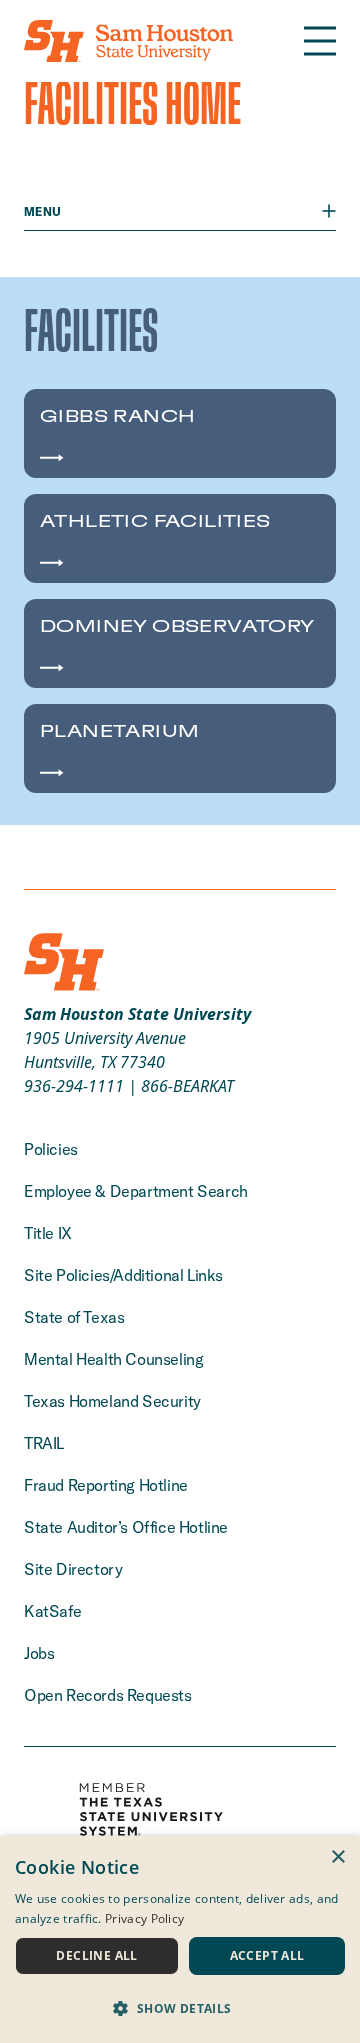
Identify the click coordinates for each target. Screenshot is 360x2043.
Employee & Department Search (136, 1191)
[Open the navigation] (320, 41)
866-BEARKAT (187, 1086)
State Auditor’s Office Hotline (126, 1527)
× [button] (337, 1857)
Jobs (39, 1653)
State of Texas (74, 1317)
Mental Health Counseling (113, 1359)
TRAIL (44, 1443)
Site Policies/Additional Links (123, 1275)
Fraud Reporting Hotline (106, 1485)
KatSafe (52, 1611)
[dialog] (180, 1939)
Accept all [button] (267, 1955)
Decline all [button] (96, 1955)
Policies (51, 1149)
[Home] (128, 41)
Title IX (48, 1233)
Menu (42, 211)
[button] (180, 2008)
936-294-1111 (74, 1086)
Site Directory (73, 1569)
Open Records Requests (108, 1695)
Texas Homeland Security (112, 1401)
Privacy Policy (144, 1918)
